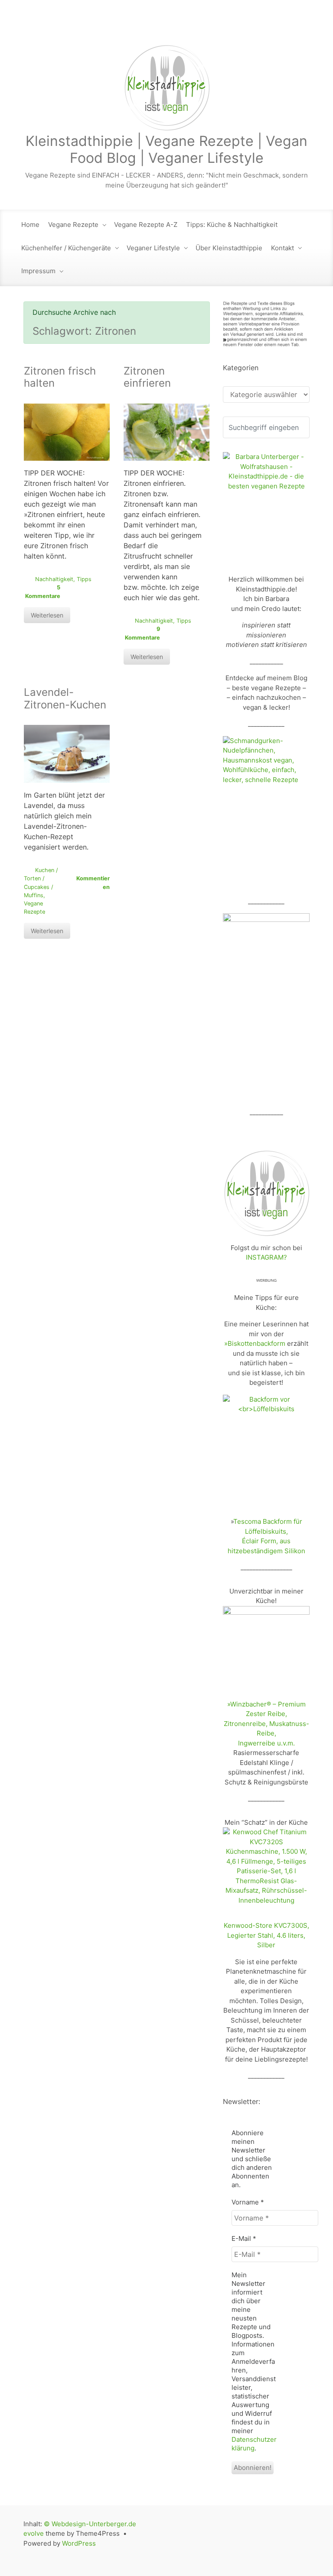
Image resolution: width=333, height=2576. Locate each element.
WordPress (79, 2543)
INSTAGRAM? (266, 1257)
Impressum (38, 271)
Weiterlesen (47, 615)
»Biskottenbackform (255, 1343)
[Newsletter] (229, 26)
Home (30, 225)
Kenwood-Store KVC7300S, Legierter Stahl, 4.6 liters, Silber (266, 1935)
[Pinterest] (302, 26)
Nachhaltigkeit (54, 579)
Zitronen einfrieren (147, 377)
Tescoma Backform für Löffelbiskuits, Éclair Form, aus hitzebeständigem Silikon (266, 1536)
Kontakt (282, 248)
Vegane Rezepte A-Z (146, 225)
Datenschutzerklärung (254, 2444)
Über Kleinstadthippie (229, 248)
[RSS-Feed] (211, 26)
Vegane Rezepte (73, 225)
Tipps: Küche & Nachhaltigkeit (232, 225)
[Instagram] (266, 26)
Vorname (248, 2202)
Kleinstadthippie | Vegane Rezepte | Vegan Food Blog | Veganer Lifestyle (166, 149)
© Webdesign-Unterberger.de (90, 2524)
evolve (34, 2533)
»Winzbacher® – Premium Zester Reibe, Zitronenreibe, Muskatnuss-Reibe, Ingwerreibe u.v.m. (266, 1724)
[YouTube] (284, 26)
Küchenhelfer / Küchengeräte (66, 248)
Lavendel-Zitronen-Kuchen (65, 698)
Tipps (84, 579)
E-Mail (244, 2238)
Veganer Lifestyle (153, 248)
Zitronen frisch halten (60, 377)
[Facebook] (247, 26)
